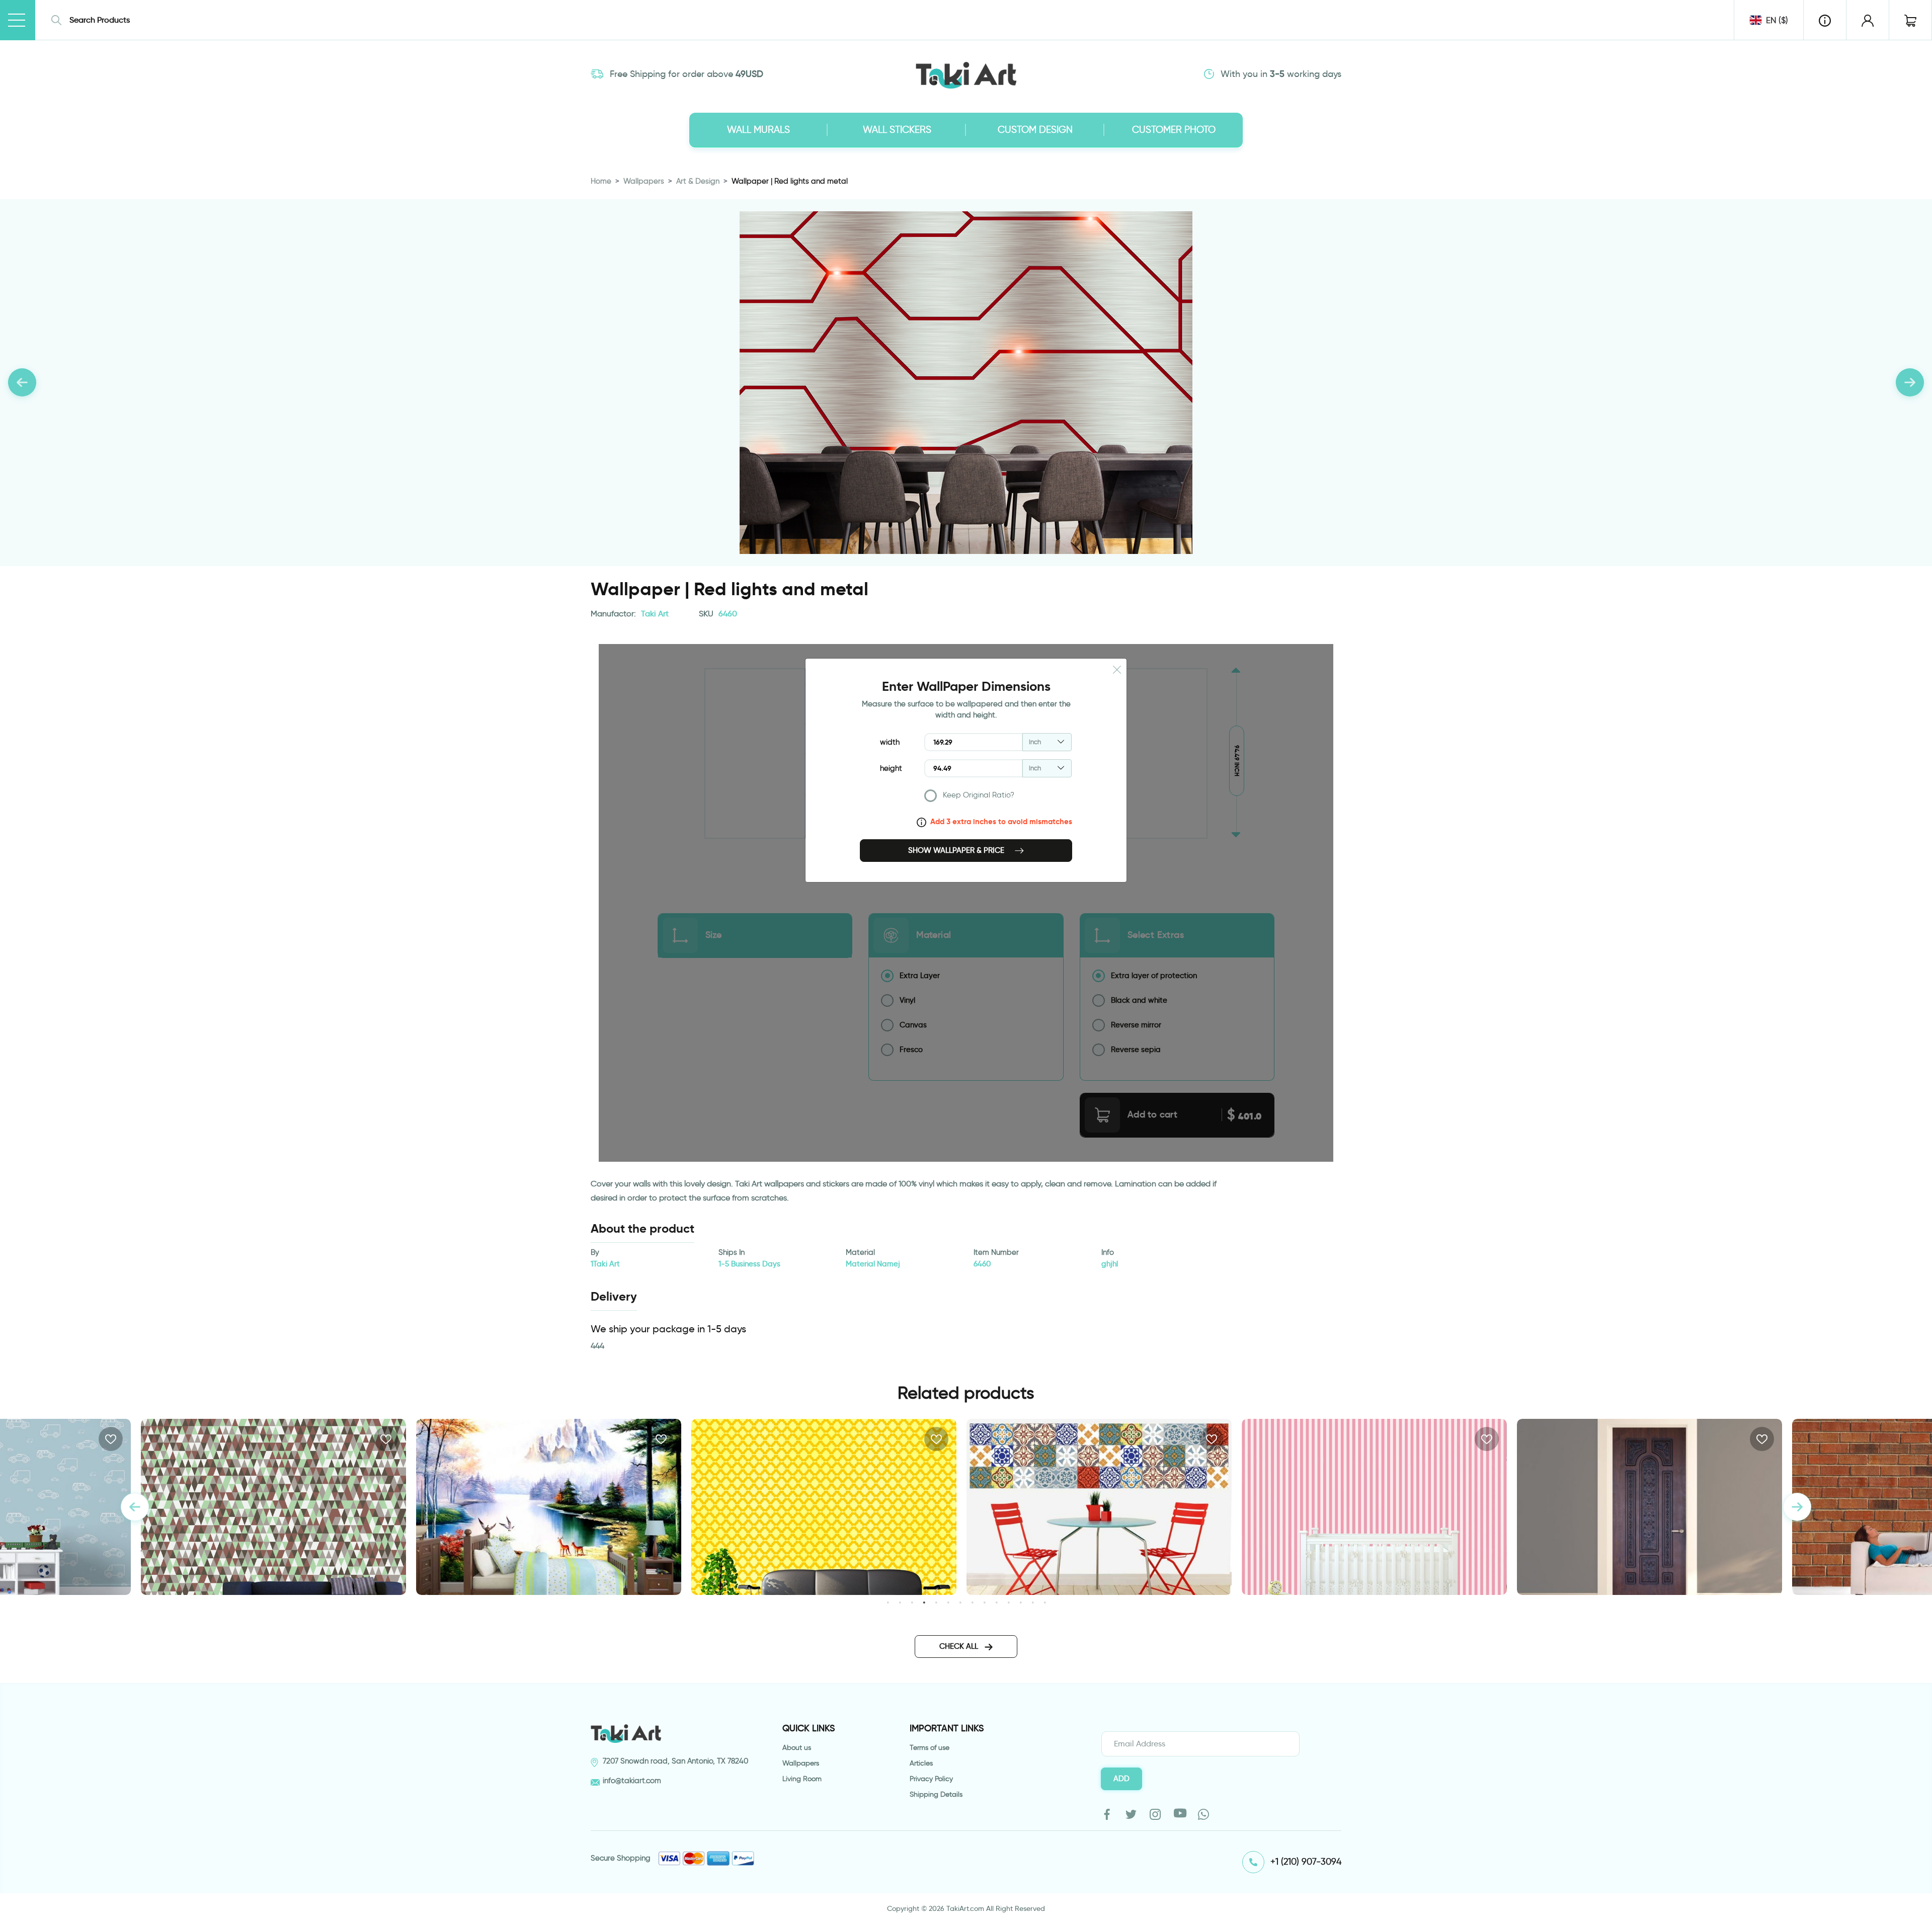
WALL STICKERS (897, 130)
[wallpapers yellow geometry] (549, 1507)
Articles (921, 1763)
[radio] (998, 798)
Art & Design (698, 181)
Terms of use (930, 1748)
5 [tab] (936, 1602)
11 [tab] (1009, 1602)
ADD (1121, 1779)
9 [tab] (984, 1602)
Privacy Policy (931, 1779)
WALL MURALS (758, 130)
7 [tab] (960, 1602)
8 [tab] (972, 1602)
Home (601, 181)
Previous (135, 1507)
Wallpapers (644, 181)
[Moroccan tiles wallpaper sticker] (824, 1507)
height (891, 768)
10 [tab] (996, 1602)
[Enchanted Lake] (273, 1507)
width (890, 742)
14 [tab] (1045, 1602)
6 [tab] (948, 1602)
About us (797, 1748)
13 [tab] (1033, 1602)
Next (1797, 1507)
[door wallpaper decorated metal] (1374, 1507)
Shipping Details (936, 1794)
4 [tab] (924, 1602)
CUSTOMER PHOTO (1174, 130)
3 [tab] (912, 1602)
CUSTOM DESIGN (1035, 130)
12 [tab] (1021, 1602)
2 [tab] (900, 1602)
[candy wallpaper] (1099, 1507)
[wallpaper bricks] (1649, 1507)
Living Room (802, 1779)
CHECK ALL (960, 1646)
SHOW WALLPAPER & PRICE (957, 850)
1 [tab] (888, 1602)
